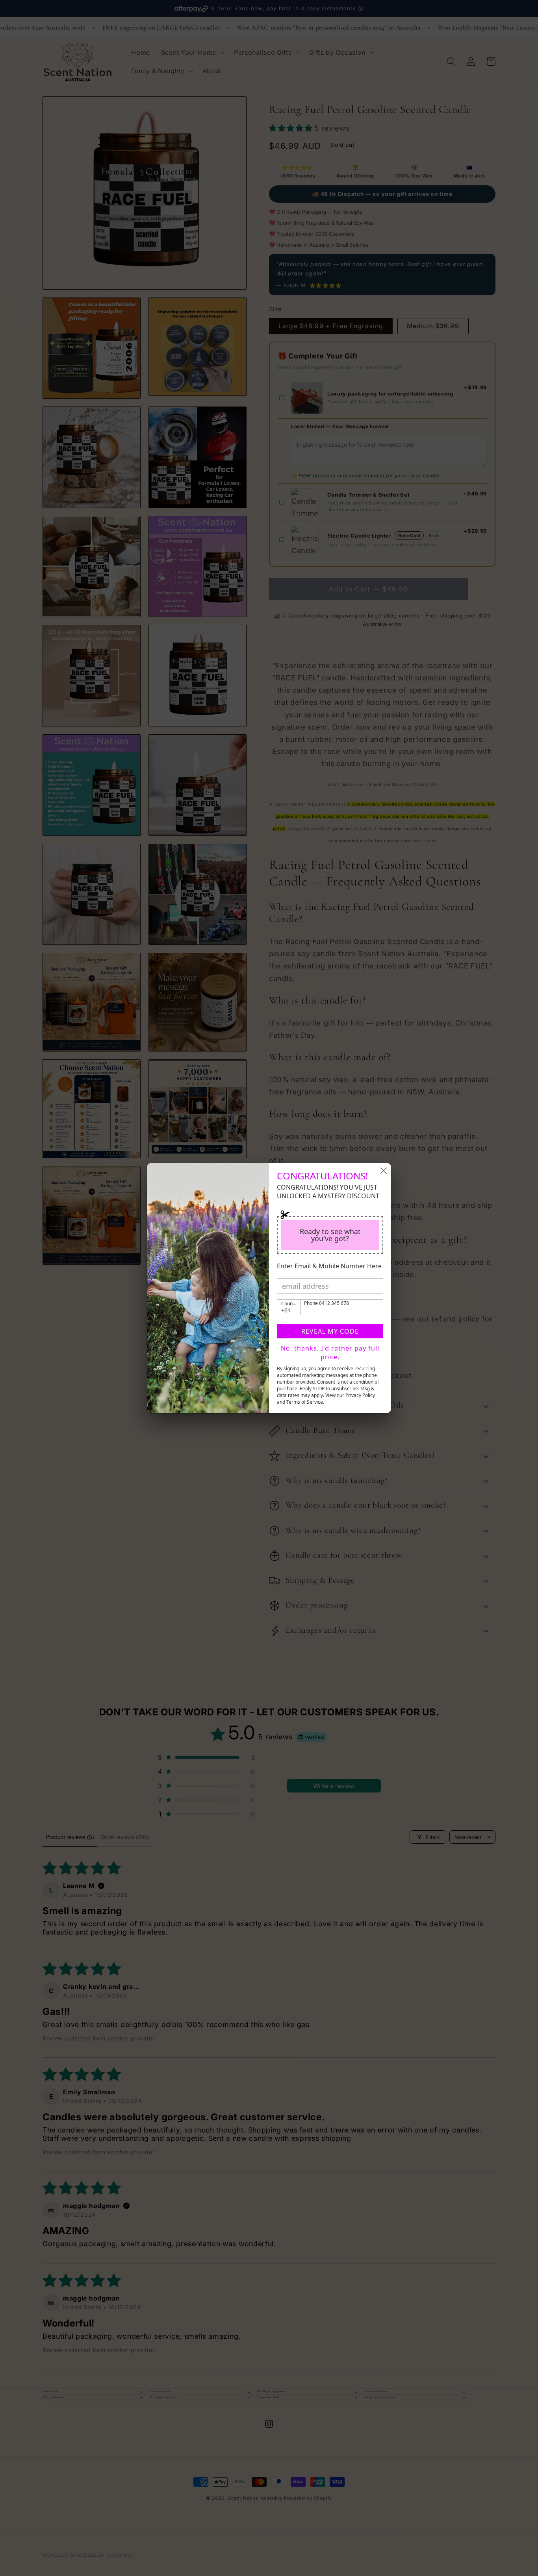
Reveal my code (330, 1331)
